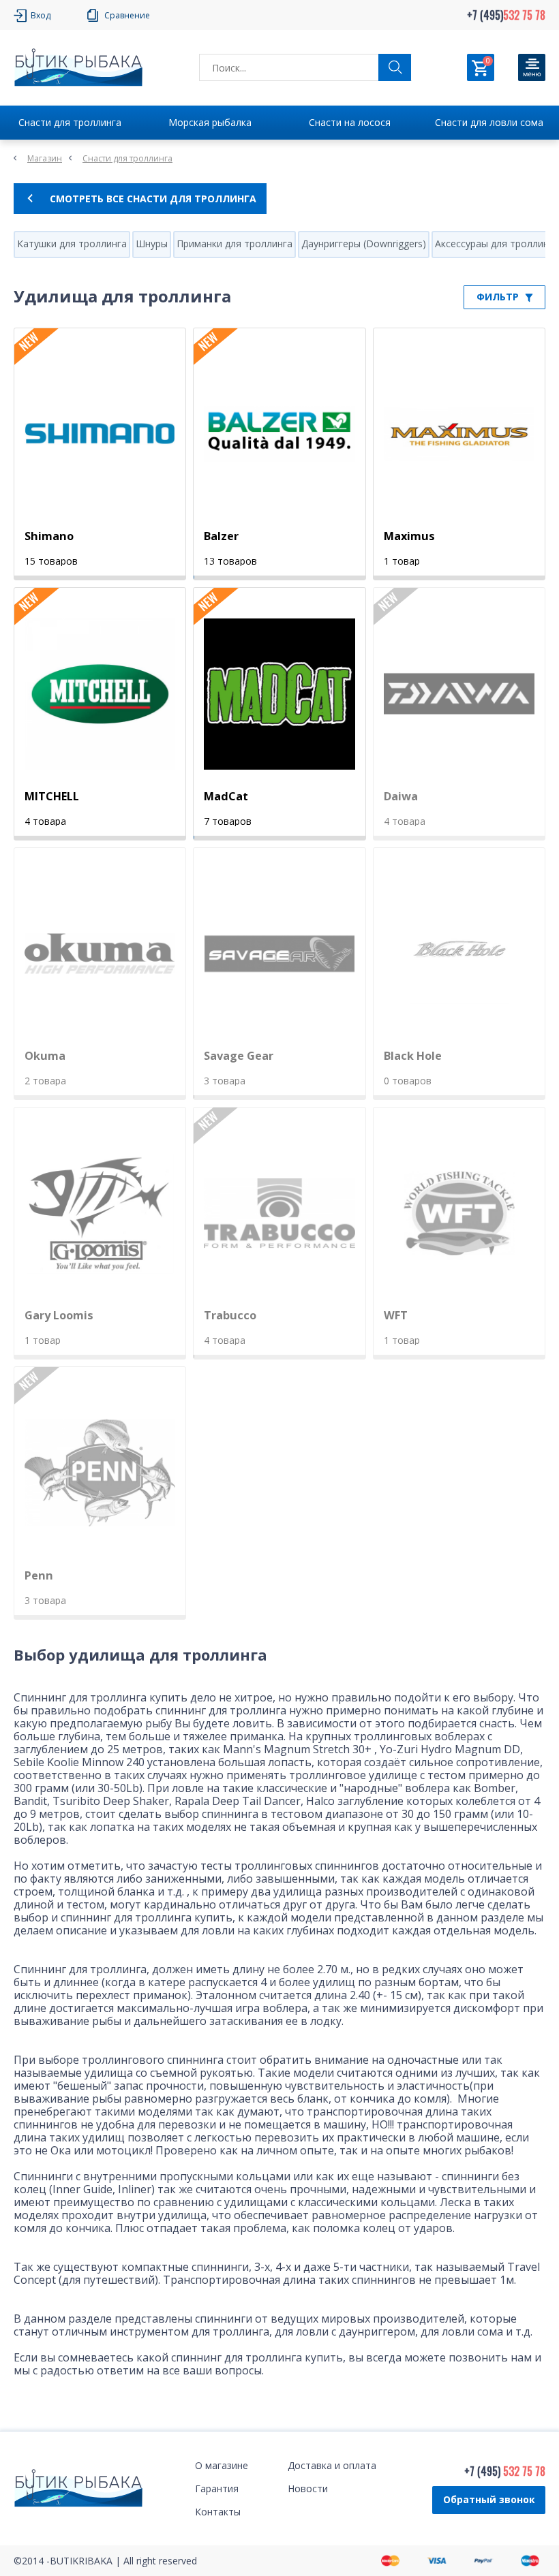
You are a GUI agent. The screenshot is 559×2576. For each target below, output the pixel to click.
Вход (41, 15)
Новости (308, 2488)
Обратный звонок (489, 2499)
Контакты (218, 2512)
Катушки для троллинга (72, 244)
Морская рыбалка (210, 122)
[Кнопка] (532, 67)
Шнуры (152, 244)
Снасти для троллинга (70, 122)
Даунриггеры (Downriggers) (364, 244)
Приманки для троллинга (235, 244)
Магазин (45, 158)
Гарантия (217, 2488)
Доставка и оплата (332, 2465)
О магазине (222, 2465)
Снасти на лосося (350, 122)
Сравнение (127, 15)
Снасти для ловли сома (489, 122)
